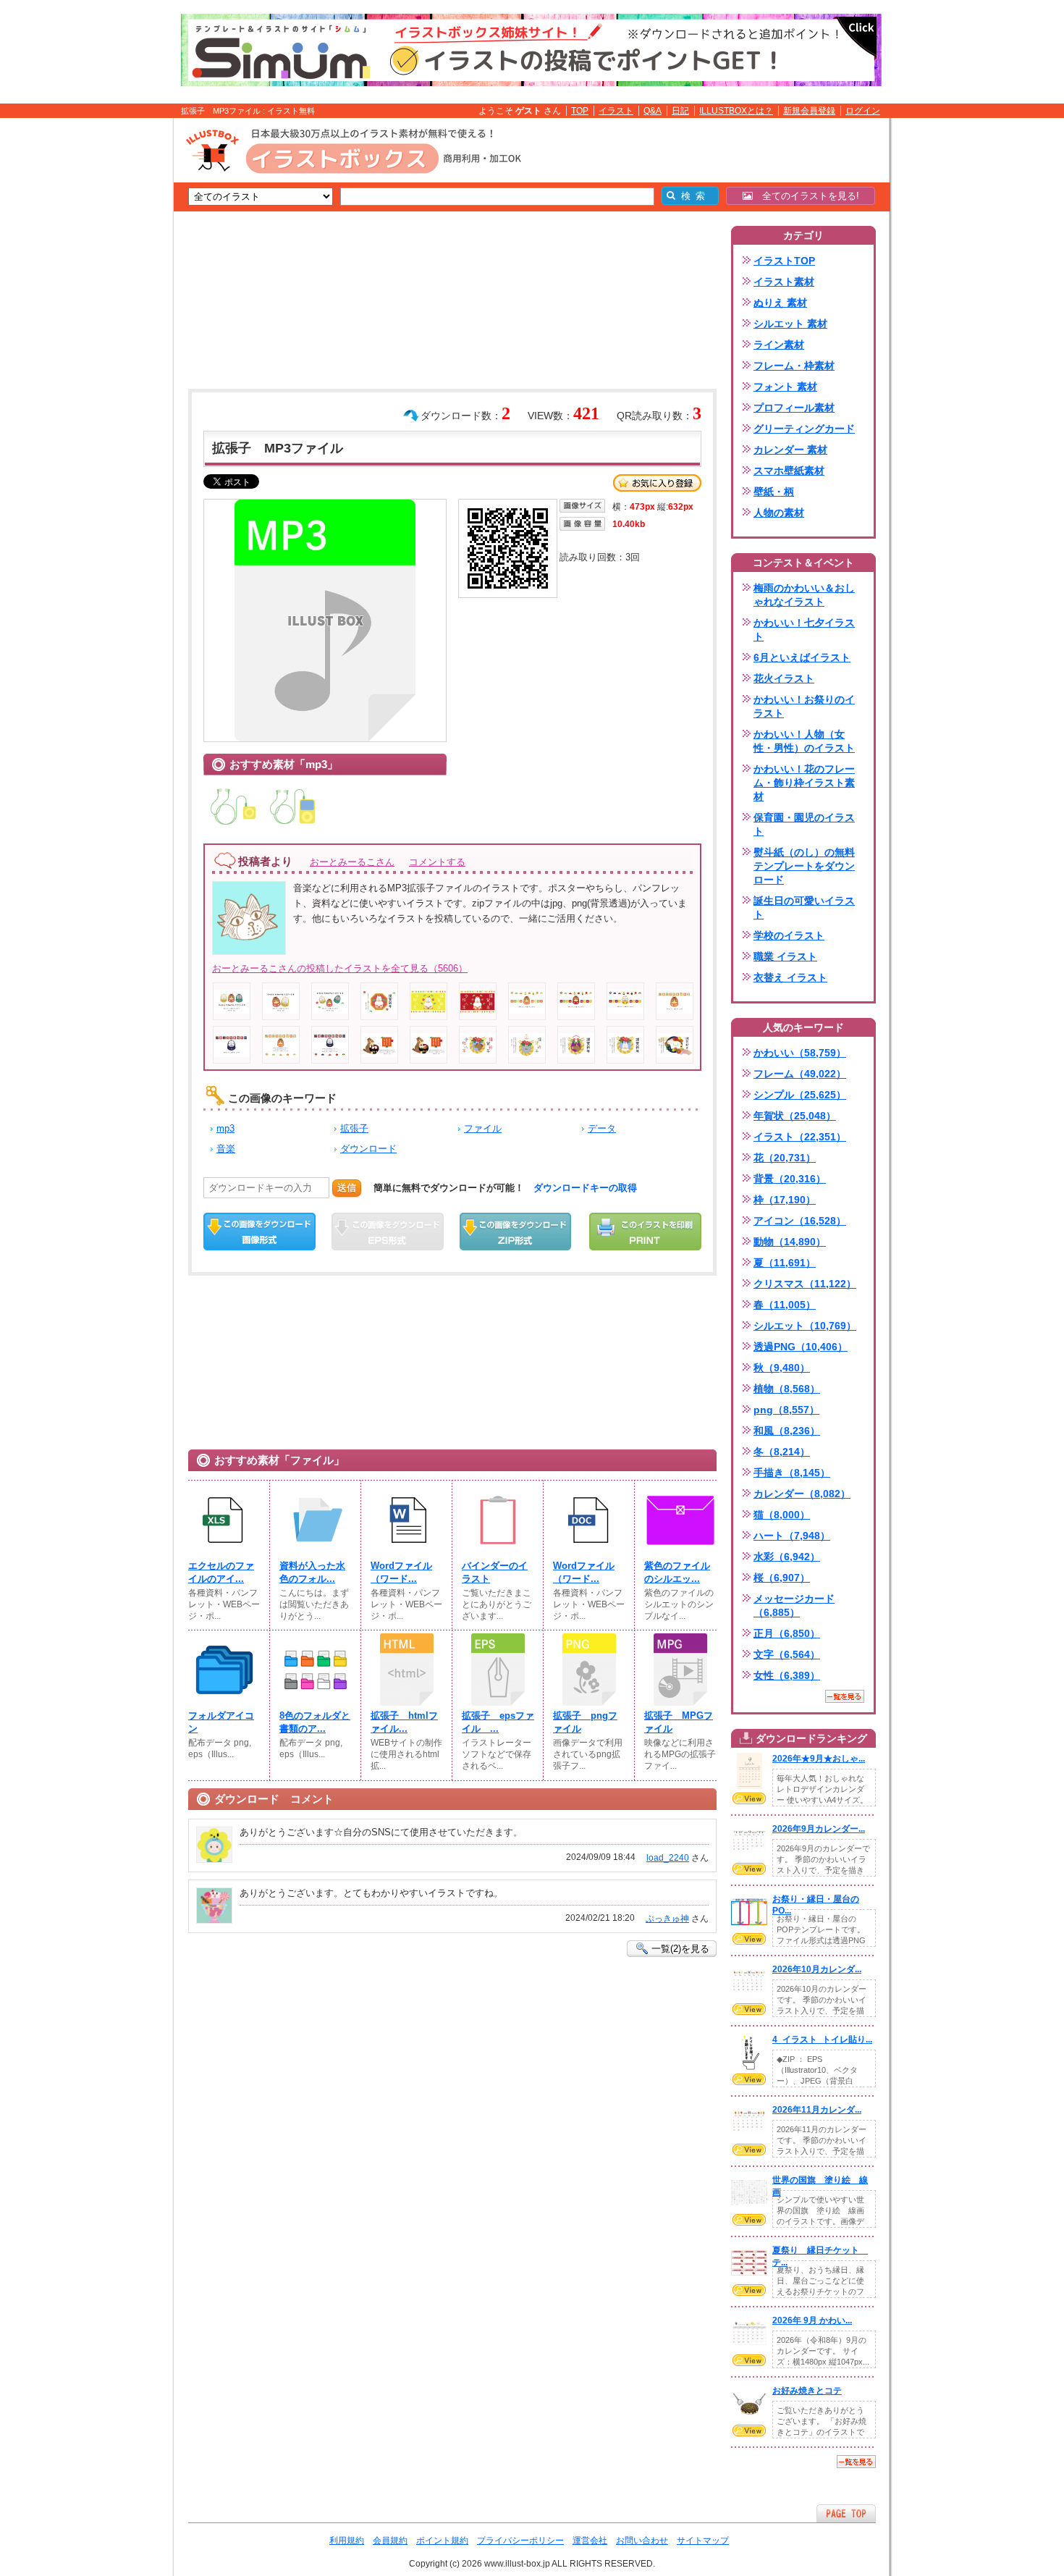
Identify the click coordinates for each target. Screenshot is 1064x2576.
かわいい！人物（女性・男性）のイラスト (804, 741)
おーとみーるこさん (352, 862)
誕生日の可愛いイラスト (804, 908)
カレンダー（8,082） (802, 1494)
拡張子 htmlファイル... (404, 1722)
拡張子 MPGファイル (679, 1722)
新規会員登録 (809, 111)
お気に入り (657, 483)
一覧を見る (845, 1696)
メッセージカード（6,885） (794, 1605)
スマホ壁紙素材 (789, 471)
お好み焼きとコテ (807, 2391)
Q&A (653, 111)
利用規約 (347, 2541)
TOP (580, 111)
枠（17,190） (785, 1200)
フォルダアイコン (221, 1722)
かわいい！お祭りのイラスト (804, 706)
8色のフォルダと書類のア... (315, 1722)
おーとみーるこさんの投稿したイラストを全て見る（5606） (340, 968)
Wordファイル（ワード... (401, 1572)
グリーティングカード (804, 429)
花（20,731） (785, 1158)
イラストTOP (784, 261)
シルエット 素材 (790, 324)
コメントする (437, 862)
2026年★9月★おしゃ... (819, 1759)
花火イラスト (784, 678)
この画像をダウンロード (259, 1232)
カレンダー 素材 (790, 450)
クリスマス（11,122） (805, 1284)
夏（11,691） (785, 1263)
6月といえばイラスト (802, 657)
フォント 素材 (785, 387)
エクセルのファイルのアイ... (221, 1572)
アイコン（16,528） (800, 1221)
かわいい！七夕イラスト (804, 630)
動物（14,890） (790, 1242)
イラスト (616, 111)
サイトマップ (703, 2541)
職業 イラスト (785, 956)
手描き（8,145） (792, 1473)
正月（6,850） (787, 1633)
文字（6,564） (787, 1654)
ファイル (483, 1128)
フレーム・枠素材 (794, 366)
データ (602, 1128)
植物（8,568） (787, 1389)
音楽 (226, 1149)
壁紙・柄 (774, 492)
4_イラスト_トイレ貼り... (822, 2040)
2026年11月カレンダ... (817, 2110)
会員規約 (390, 2541)
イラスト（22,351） (800, 1137)
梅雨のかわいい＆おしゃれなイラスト (804, 595)
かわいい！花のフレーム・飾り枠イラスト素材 (804, 783)
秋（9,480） (782, 1368)
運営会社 (590, 2541)
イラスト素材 (784, 282)
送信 (347, 1188)
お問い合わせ (642, 2541)
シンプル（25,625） (800, 1095)
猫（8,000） (782, 1515)
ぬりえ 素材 (780, 303)
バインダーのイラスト (495, 1572)
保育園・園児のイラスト (804, 824)
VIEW (749, 1798)
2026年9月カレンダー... (819, 1829)
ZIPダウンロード (516, 1232)
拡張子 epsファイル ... (498, 1722)
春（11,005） (785, 1305)
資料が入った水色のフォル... (312, 1572)
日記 (680, 111)
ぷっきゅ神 (667, 1919)
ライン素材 (779, 345)
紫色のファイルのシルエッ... (677, 1572)
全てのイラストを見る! (806, 196)
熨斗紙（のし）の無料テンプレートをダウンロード (804, 866)
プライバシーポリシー (520, 2541)
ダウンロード (368, 1149)
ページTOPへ (846, 2513)
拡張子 (354, 1128)
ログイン (863, 111)
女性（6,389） (787, 1675)
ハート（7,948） (792, 1536)
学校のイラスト (789, 935)
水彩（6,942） (787, 1557)
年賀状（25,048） (795, 1116)
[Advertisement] (105, 342)
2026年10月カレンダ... (817, 1969)
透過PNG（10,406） (801, 1347)
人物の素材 (779, 513)
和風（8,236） (787, 1431)
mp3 (225, 1128)
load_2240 (668, 1858)
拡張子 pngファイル (585, 1722)
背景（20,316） (790, 1179)
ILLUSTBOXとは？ (736, 111)
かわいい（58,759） (800, 1053)
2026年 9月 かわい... (812, 2320)
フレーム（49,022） (800, 1074)
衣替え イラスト (790, 977)
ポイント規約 (442, 2541)
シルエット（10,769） (805, 1326)
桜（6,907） (782, 1578)
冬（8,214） (782, 1452)
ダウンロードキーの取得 (585, 1188)
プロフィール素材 (794, 408)
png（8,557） (786, 1410)
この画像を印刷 (645, 1232)
